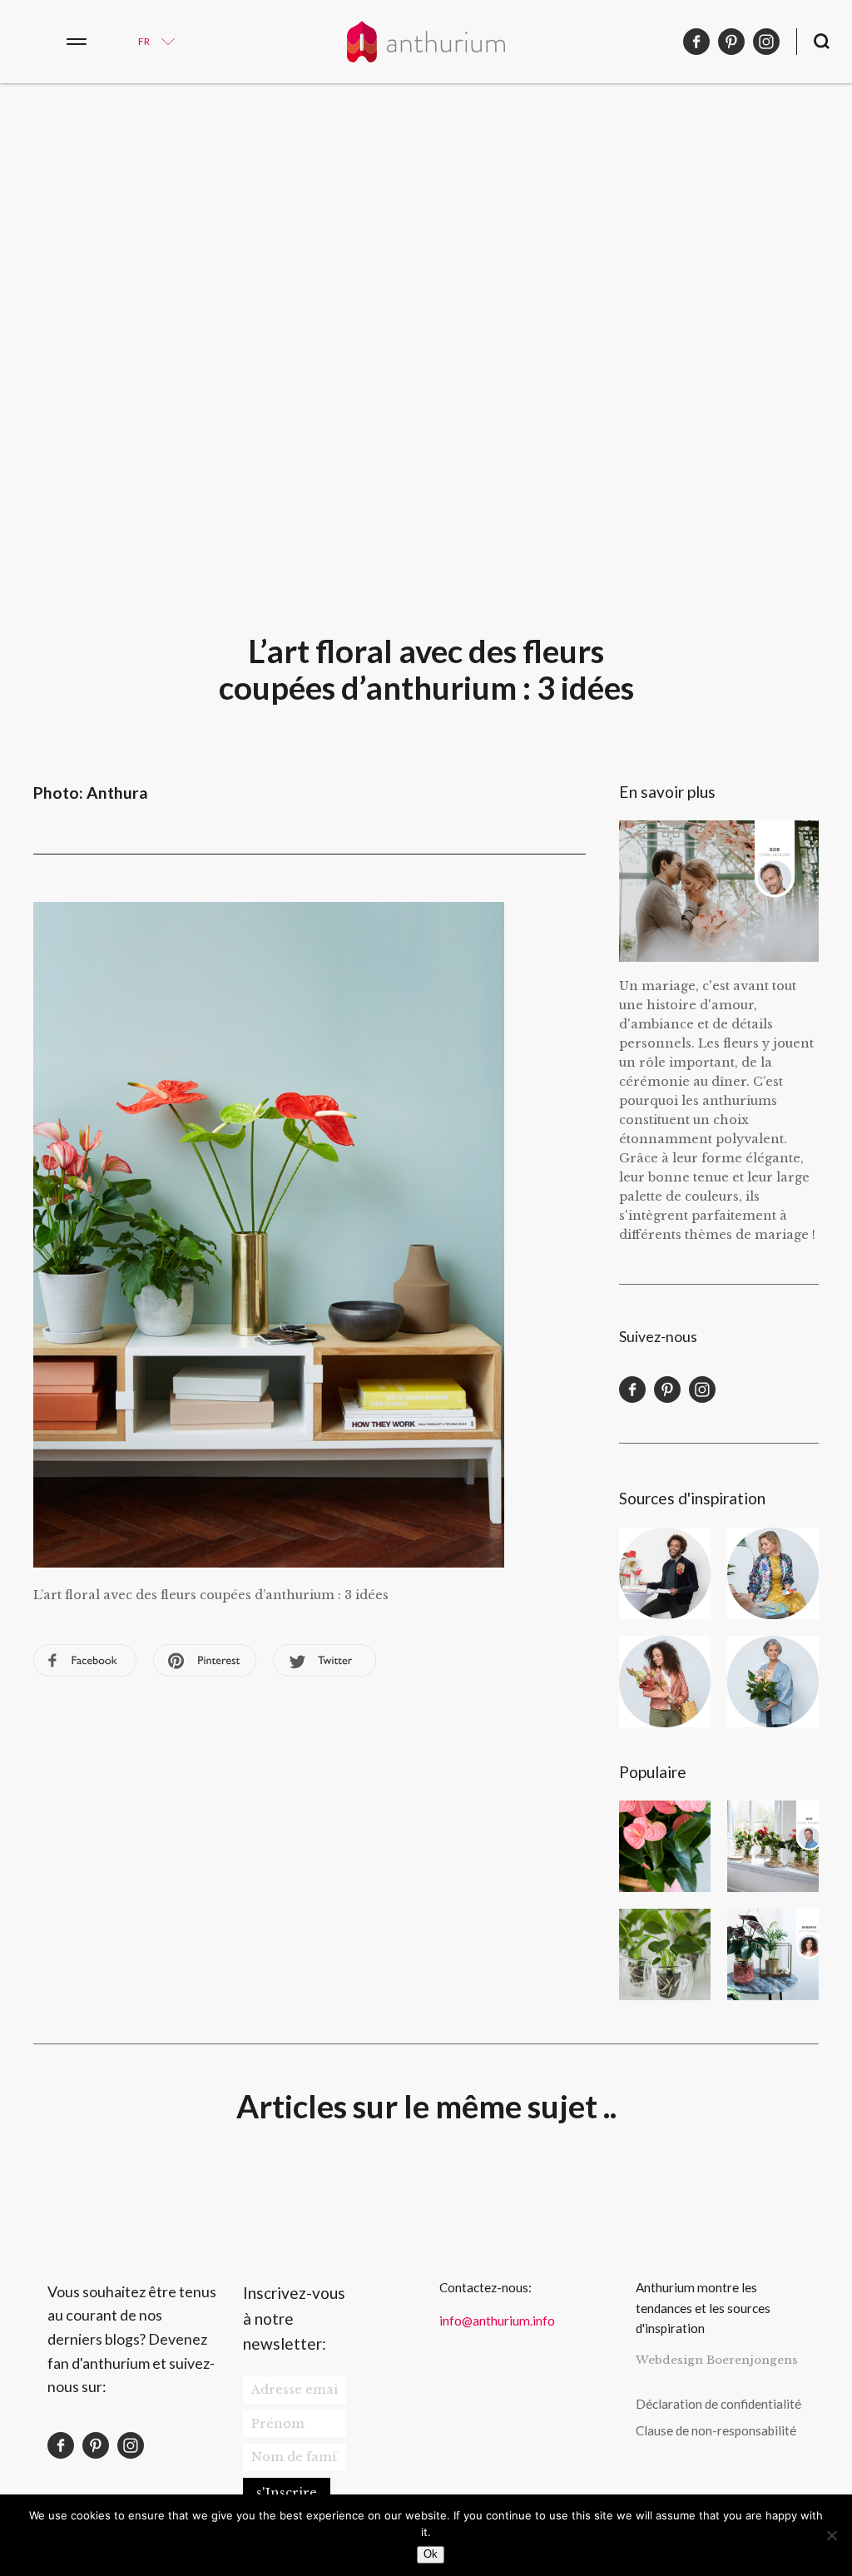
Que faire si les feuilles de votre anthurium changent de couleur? (665, 1846)
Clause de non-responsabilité (716, 2430)
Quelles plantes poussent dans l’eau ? (773, 1846)
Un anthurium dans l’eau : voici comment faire (773, 1954)
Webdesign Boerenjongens (717, 2360)
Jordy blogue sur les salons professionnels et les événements (665, 1573)
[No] (831, 2535)
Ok (431, 2554)
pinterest (731, 42)
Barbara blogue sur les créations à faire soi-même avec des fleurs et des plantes (665, 1682)
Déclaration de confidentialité (718, 2404)
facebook (696, 42)
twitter (324, 1660)
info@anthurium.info (497, 2321)
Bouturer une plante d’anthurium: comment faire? (665, 1954)
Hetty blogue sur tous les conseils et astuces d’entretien (773, 1682)
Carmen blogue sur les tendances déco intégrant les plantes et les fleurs (773, 1573)
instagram (766, 42)
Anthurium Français (426, 42)
